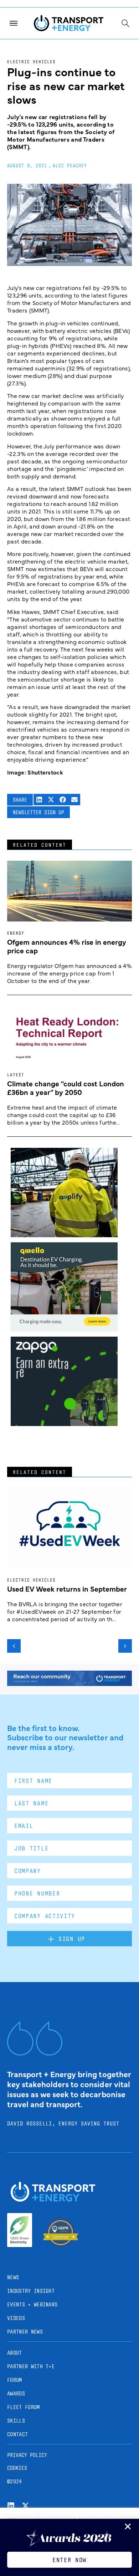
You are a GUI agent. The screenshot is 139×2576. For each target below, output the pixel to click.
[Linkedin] (11, 2506)
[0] (64, 1329)
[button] (39, 800)
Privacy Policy (27, 2455)
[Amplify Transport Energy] (64, 1235)
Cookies (17, 2468)
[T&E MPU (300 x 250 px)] (64, 1424)
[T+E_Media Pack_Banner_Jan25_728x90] (69, 1683)
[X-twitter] (25, 2506)
